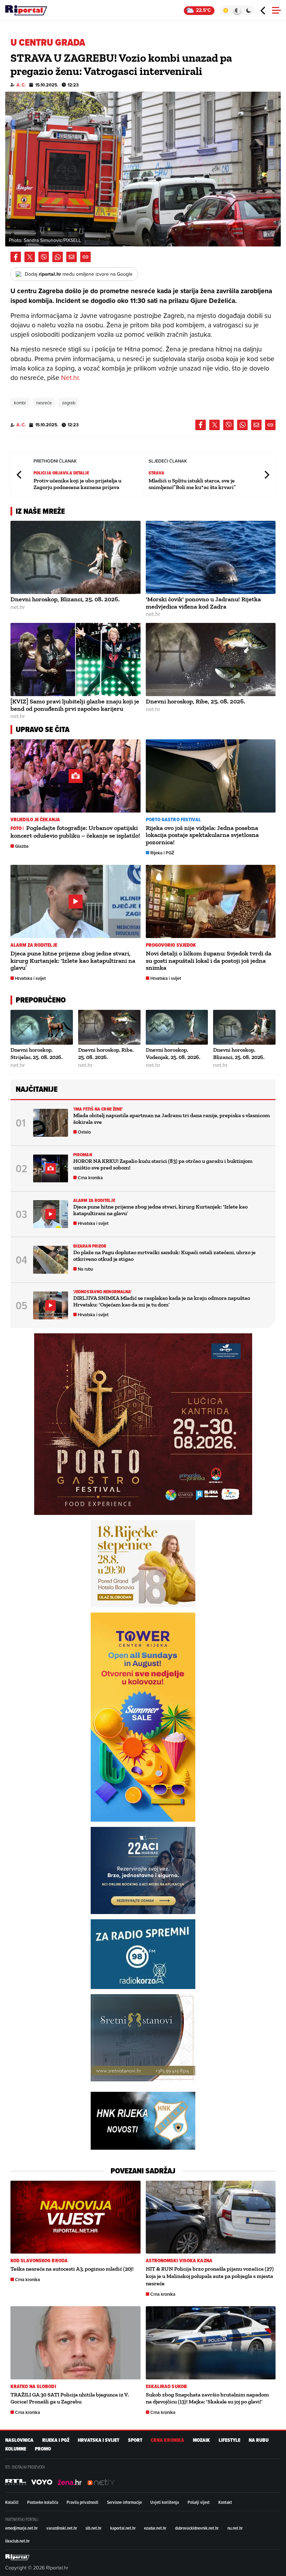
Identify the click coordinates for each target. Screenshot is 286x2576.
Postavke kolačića (43, 2502)
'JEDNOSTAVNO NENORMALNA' (102, 1292)
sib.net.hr (93, 2528)
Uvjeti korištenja (165, 2502)
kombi (20, 403)
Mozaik (201, 2440)
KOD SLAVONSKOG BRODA (39, 2261)
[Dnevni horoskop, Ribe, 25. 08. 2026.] (211, 660)
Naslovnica (19, 2440)
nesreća (44, 403)
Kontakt (225, 2502)
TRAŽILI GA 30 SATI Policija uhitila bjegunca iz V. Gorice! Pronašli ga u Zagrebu (70, 2398)
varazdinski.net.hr (62, 2528)
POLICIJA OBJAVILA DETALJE (61, 473)
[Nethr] (101, 2482)
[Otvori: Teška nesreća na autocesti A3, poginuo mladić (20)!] (76, 2217)
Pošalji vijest (199, 2502)
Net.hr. (70, 377)
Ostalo (84, 1132)
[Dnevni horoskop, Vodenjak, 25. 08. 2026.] (177, 1027)
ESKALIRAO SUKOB (167, 2387)
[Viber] (44, 257)
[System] (237, 10)
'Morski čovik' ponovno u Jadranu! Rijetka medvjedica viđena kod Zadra (203, 603)
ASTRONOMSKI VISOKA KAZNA (179, 2261)
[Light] (225, 10)
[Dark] (249, 10)
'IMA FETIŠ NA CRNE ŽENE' (98, 1109)
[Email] (71, 257)
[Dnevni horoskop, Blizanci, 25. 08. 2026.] (76, 557)
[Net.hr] (16, 2482)
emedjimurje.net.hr (21, 2528)
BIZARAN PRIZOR (90, 1246)
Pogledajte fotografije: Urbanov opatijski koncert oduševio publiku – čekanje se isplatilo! (75, 832)
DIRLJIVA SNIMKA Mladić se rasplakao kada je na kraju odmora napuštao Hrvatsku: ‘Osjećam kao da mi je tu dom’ (162, 1301)
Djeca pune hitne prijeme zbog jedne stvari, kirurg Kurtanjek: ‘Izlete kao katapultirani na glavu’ (73, 961)
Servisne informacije (125, 2502)
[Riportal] (26, 10)
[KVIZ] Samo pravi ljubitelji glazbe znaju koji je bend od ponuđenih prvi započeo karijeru (75, 705)
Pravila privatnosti (82, 2502)
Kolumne (16, 2449)
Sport (135, 2440)
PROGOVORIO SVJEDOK (171, 945)
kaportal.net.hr (123, 2528)
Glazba (22, 846)
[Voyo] (42, 2482)
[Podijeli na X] (30, 257)
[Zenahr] (70, 2482)
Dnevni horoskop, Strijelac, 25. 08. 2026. (37, 1053)
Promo (43, 2449)
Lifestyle (229, 2440)
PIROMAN (83, 1155)
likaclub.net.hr (17, 2541)
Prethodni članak (20, 475)
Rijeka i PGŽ (162, 853)
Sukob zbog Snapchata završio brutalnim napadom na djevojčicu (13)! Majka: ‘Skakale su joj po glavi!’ (207, 2398)
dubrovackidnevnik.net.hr (197, 2528)
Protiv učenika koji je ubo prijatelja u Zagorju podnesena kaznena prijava (77, 484)
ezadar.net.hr (155, 2528)
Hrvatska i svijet (30, 978)
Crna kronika (90, 1178)
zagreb (69, 403)
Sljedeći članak (266, 475)
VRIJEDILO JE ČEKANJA (35, 820)
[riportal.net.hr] (17, 2557)
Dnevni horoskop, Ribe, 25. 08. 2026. (195, 701)
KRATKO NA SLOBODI (33, 2387)
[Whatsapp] (58, 257)
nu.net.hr (235, 2528)
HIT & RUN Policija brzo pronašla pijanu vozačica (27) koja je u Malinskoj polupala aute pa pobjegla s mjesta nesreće (210, 2276)
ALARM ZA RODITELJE (34, 945)
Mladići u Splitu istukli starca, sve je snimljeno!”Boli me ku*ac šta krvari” (192, 484)
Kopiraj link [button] (85, 257)
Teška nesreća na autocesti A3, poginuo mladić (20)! (72, 2269)
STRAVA (157, 473)
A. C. (21, 85)
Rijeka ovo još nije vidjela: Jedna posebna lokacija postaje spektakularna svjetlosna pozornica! (202, 835)
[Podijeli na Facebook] (16, 257)
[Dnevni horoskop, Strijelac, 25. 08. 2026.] (42, 1027)
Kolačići (12, 2502)
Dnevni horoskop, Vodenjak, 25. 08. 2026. (173, 1053)
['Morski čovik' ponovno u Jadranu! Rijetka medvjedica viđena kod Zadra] (211, 557)
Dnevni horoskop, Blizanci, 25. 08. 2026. (65, 599)
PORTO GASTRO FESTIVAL (174, 820)
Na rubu (85, 1269)
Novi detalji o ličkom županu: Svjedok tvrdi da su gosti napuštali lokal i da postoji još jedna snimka (209, 961)
